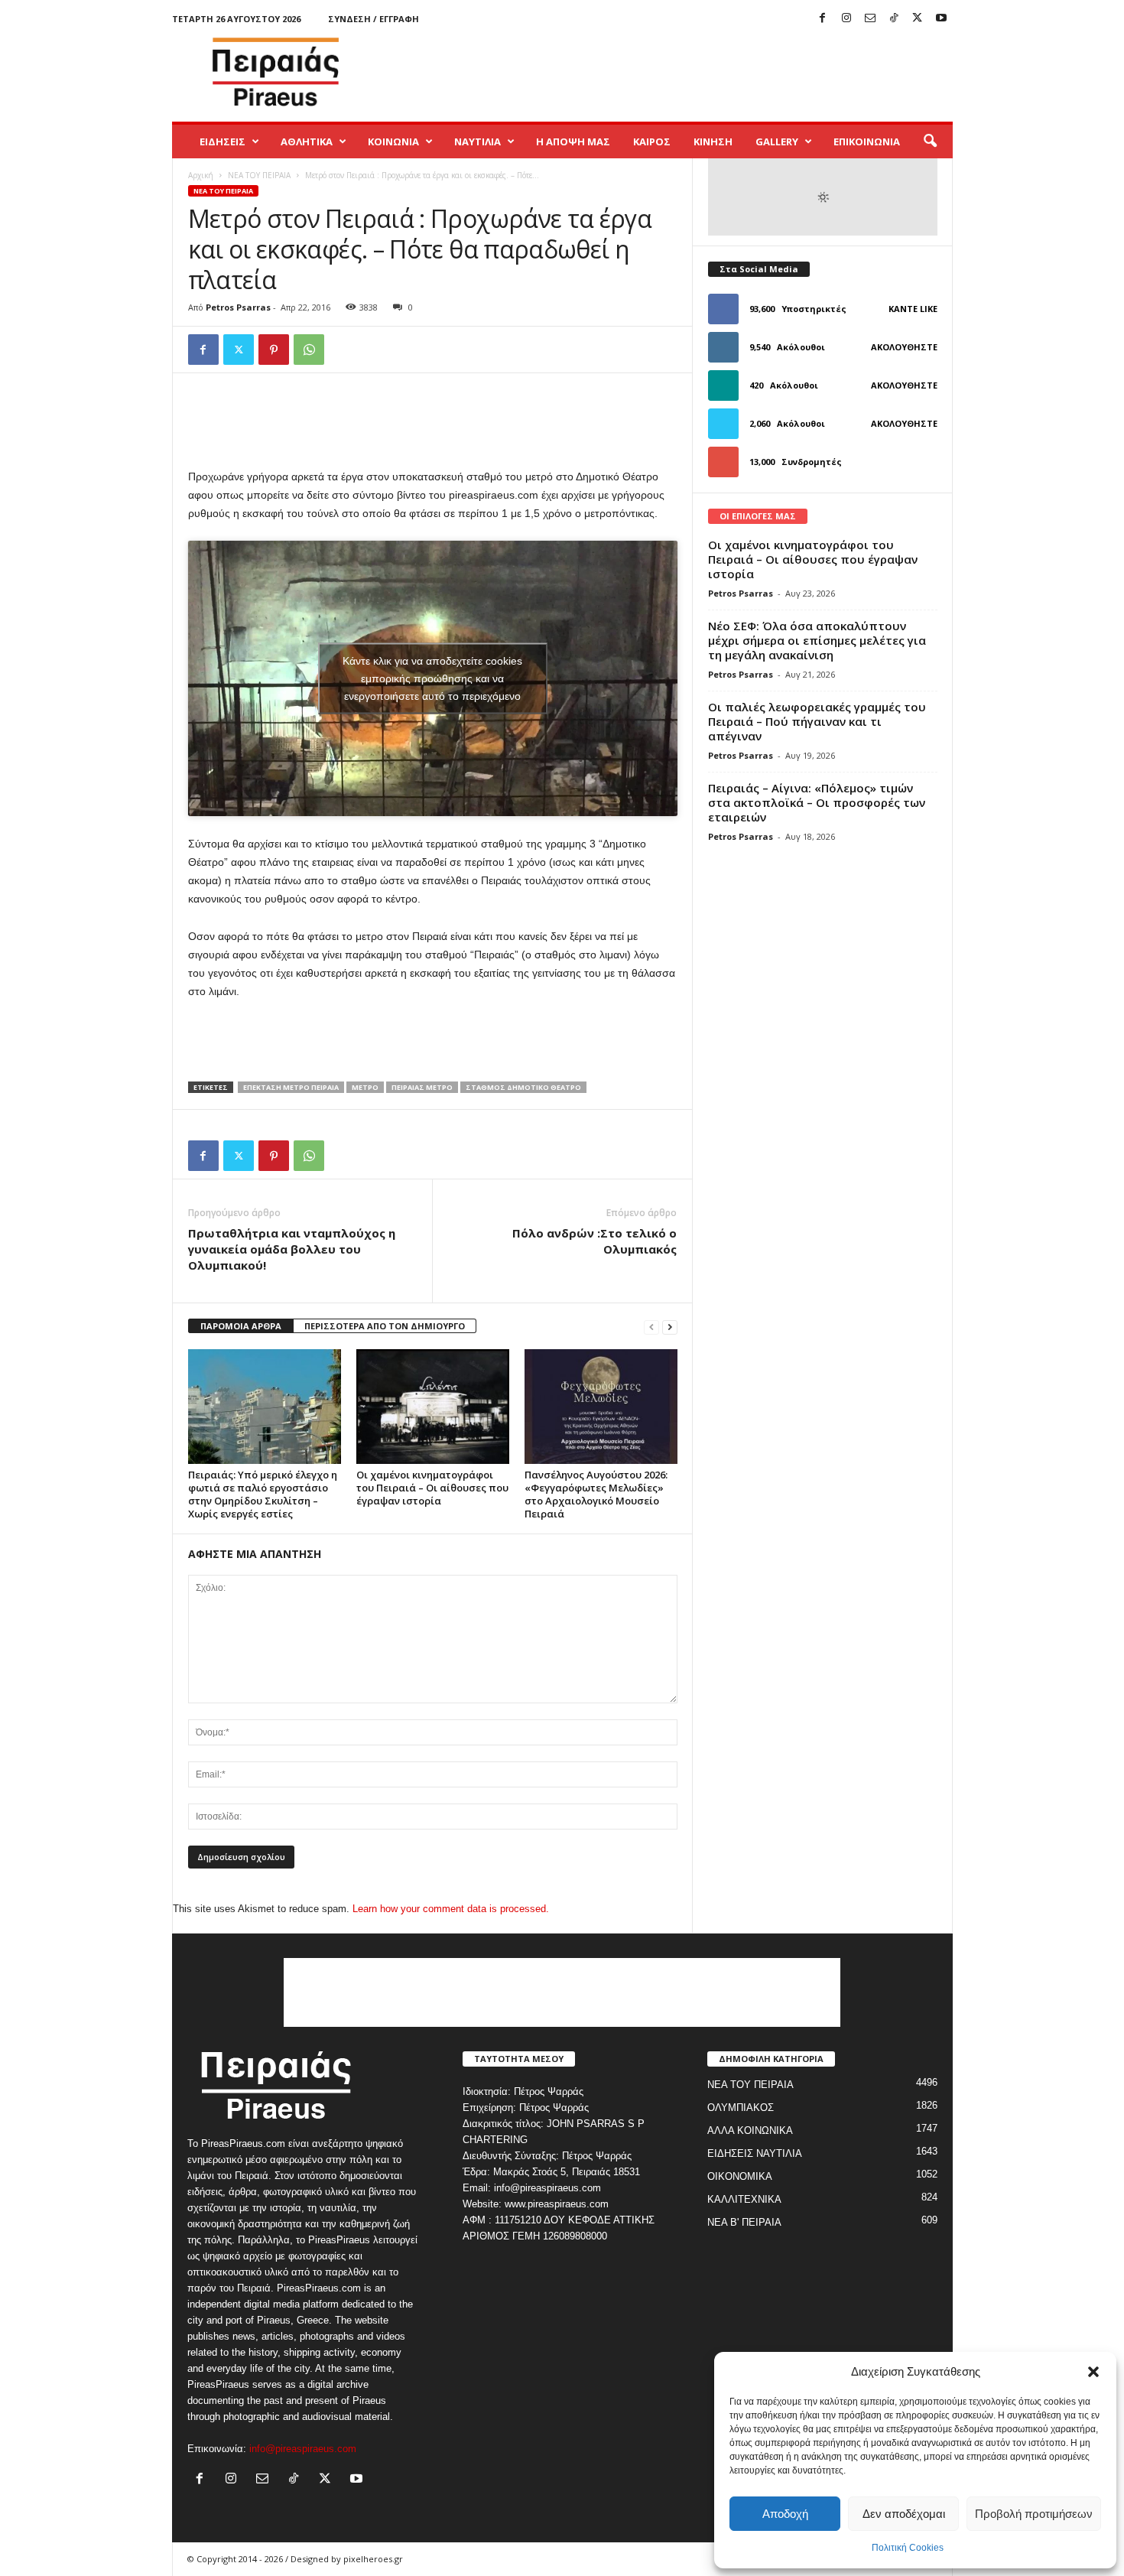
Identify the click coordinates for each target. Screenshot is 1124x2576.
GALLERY (777, 141)
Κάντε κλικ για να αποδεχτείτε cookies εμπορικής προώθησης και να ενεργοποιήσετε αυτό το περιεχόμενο (432, 678)
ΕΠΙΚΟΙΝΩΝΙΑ (867, 141)
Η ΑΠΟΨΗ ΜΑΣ (573, 141)
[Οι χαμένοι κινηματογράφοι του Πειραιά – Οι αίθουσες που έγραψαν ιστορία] (433, 1407)
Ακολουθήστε (904, 347)
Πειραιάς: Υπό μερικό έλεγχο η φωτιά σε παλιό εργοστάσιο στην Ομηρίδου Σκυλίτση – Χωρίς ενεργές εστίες (263, 1494)
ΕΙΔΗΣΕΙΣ (223, 141)
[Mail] (870, 19)
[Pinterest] (274, 350)
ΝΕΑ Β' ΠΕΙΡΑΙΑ (744, 2222)
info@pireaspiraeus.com (303, 2449)
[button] (1093, 2372)
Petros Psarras (238, 307)
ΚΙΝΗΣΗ (713, 141)
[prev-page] (651, 1327)
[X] (918, 19)
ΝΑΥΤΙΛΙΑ (478, 141)
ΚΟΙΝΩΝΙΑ (393, 141)
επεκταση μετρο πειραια (291, 1087)
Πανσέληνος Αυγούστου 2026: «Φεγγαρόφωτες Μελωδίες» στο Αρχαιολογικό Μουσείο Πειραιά (596, 1494)
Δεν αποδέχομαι (904, 2514)
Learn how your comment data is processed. (451, 1909)
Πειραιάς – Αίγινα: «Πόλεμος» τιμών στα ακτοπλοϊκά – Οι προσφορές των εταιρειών (817, 802)
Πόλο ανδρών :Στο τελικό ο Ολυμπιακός (594, 1241)
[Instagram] (846, 19)
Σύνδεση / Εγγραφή (374, 19)
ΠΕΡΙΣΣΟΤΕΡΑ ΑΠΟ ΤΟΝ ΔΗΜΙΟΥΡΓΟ (385, 1326)
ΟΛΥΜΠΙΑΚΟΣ (741, 2108)
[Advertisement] (674, 72)
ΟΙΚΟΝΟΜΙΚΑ (740, 2176)
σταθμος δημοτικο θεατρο (523, 1087)
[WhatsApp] (309, 350)
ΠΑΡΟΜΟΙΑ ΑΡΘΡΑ (241, 1326)
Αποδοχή (785, 2514)
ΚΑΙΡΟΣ (652, 141)
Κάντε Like (913, 309)
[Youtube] (941, 19)
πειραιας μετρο (422, 1087)
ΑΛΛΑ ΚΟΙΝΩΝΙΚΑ (750, 2130)
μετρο (365, 1087)
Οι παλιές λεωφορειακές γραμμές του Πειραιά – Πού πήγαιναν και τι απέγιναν (817, 721)
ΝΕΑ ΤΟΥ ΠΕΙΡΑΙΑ (259, 175)
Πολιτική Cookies (908, 2548)
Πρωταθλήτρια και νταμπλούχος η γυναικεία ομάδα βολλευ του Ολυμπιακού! (292, 1249)
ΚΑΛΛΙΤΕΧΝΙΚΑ (744, 2199)
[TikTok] (894, 19)
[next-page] (670, 1327)
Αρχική (201, 175)
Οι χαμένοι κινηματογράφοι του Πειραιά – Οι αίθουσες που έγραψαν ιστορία (432, 1488)
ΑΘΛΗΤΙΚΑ (307, 141)
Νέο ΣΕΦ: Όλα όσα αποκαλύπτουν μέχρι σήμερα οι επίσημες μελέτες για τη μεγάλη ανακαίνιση (817, 640)
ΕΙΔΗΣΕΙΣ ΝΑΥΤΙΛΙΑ (755, 2153)
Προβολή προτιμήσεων (1034, 2514)
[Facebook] (823, 19)
